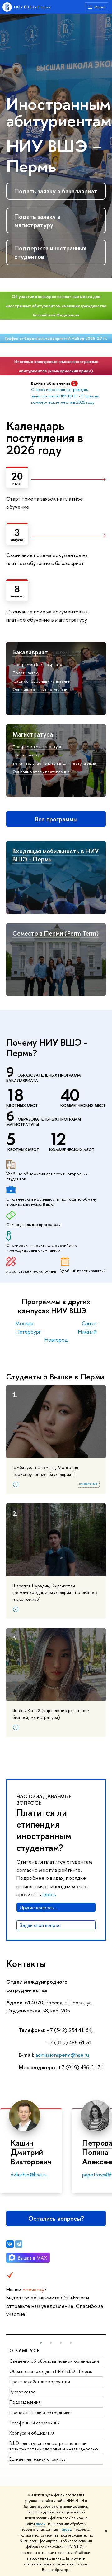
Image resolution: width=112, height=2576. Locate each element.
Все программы (56, 819)
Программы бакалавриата (37, 664)
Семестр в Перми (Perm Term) (56, 933)
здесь (40, 2524)
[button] (41, 2343)
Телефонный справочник (35, 2423)
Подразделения (25, 2402)
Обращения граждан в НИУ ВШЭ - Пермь (51, 2371)
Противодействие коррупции (40, 2381)
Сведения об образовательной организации (54, 2361)
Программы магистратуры (37, 746)
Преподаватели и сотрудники (40, 2412)
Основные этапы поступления (41, 689)
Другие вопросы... (39, 1908)
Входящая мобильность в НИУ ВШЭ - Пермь (56, 855)
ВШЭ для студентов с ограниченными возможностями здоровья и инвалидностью (54, 2446)
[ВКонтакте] (10, 2244)
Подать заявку (26, 673)
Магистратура (33, 734)
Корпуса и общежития (32, 2433)
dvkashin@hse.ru (29, 2174)
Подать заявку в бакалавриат (56, 191)
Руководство (23, 2392)
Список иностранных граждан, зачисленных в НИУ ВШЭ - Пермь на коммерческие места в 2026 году (65, 396)
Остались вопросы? (56, 2218)
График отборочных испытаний (41, 681)
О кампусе (25, 2350)
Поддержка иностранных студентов (50, 252)
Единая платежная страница (37, 2459)
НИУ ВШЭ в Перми (32, 7)
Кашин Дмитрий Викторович (31, 2152)
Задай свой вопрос (40, 1925)
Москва (24, 1323)
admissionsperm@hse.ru (62, 2055)
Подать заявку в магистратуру (37, 221)
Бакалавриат (30, 652)
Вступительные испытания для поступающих (54, 763)
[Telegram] (19, 2244)
